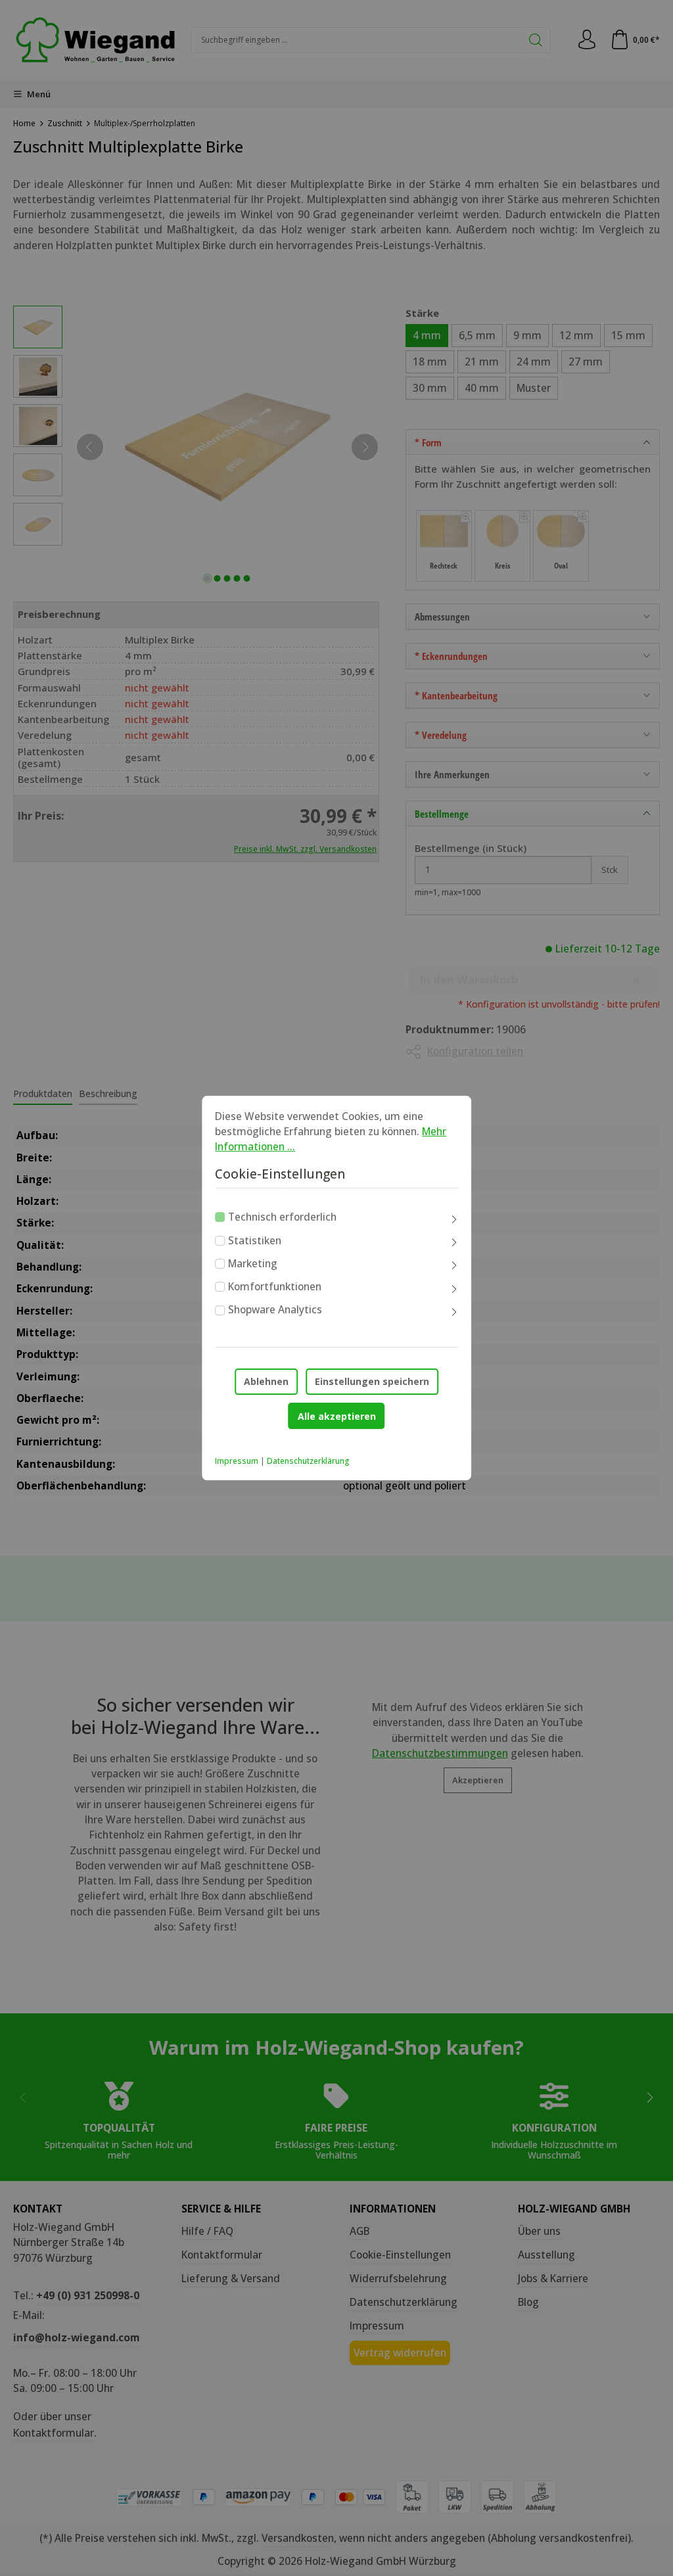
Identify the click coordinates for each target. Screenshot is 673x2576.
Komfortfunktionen (275, 1286)
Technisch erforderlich (282, 1217)
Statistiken (255, 1240)
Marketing (253, 1263)
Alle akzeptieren (337, 1416)
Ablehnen (266, 1381)
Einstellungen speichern (372, 1381)
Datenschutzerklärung (308, 1461)
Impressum (237, 1461)
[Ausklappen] (454, 1219)
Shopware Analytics (275, 1310)
